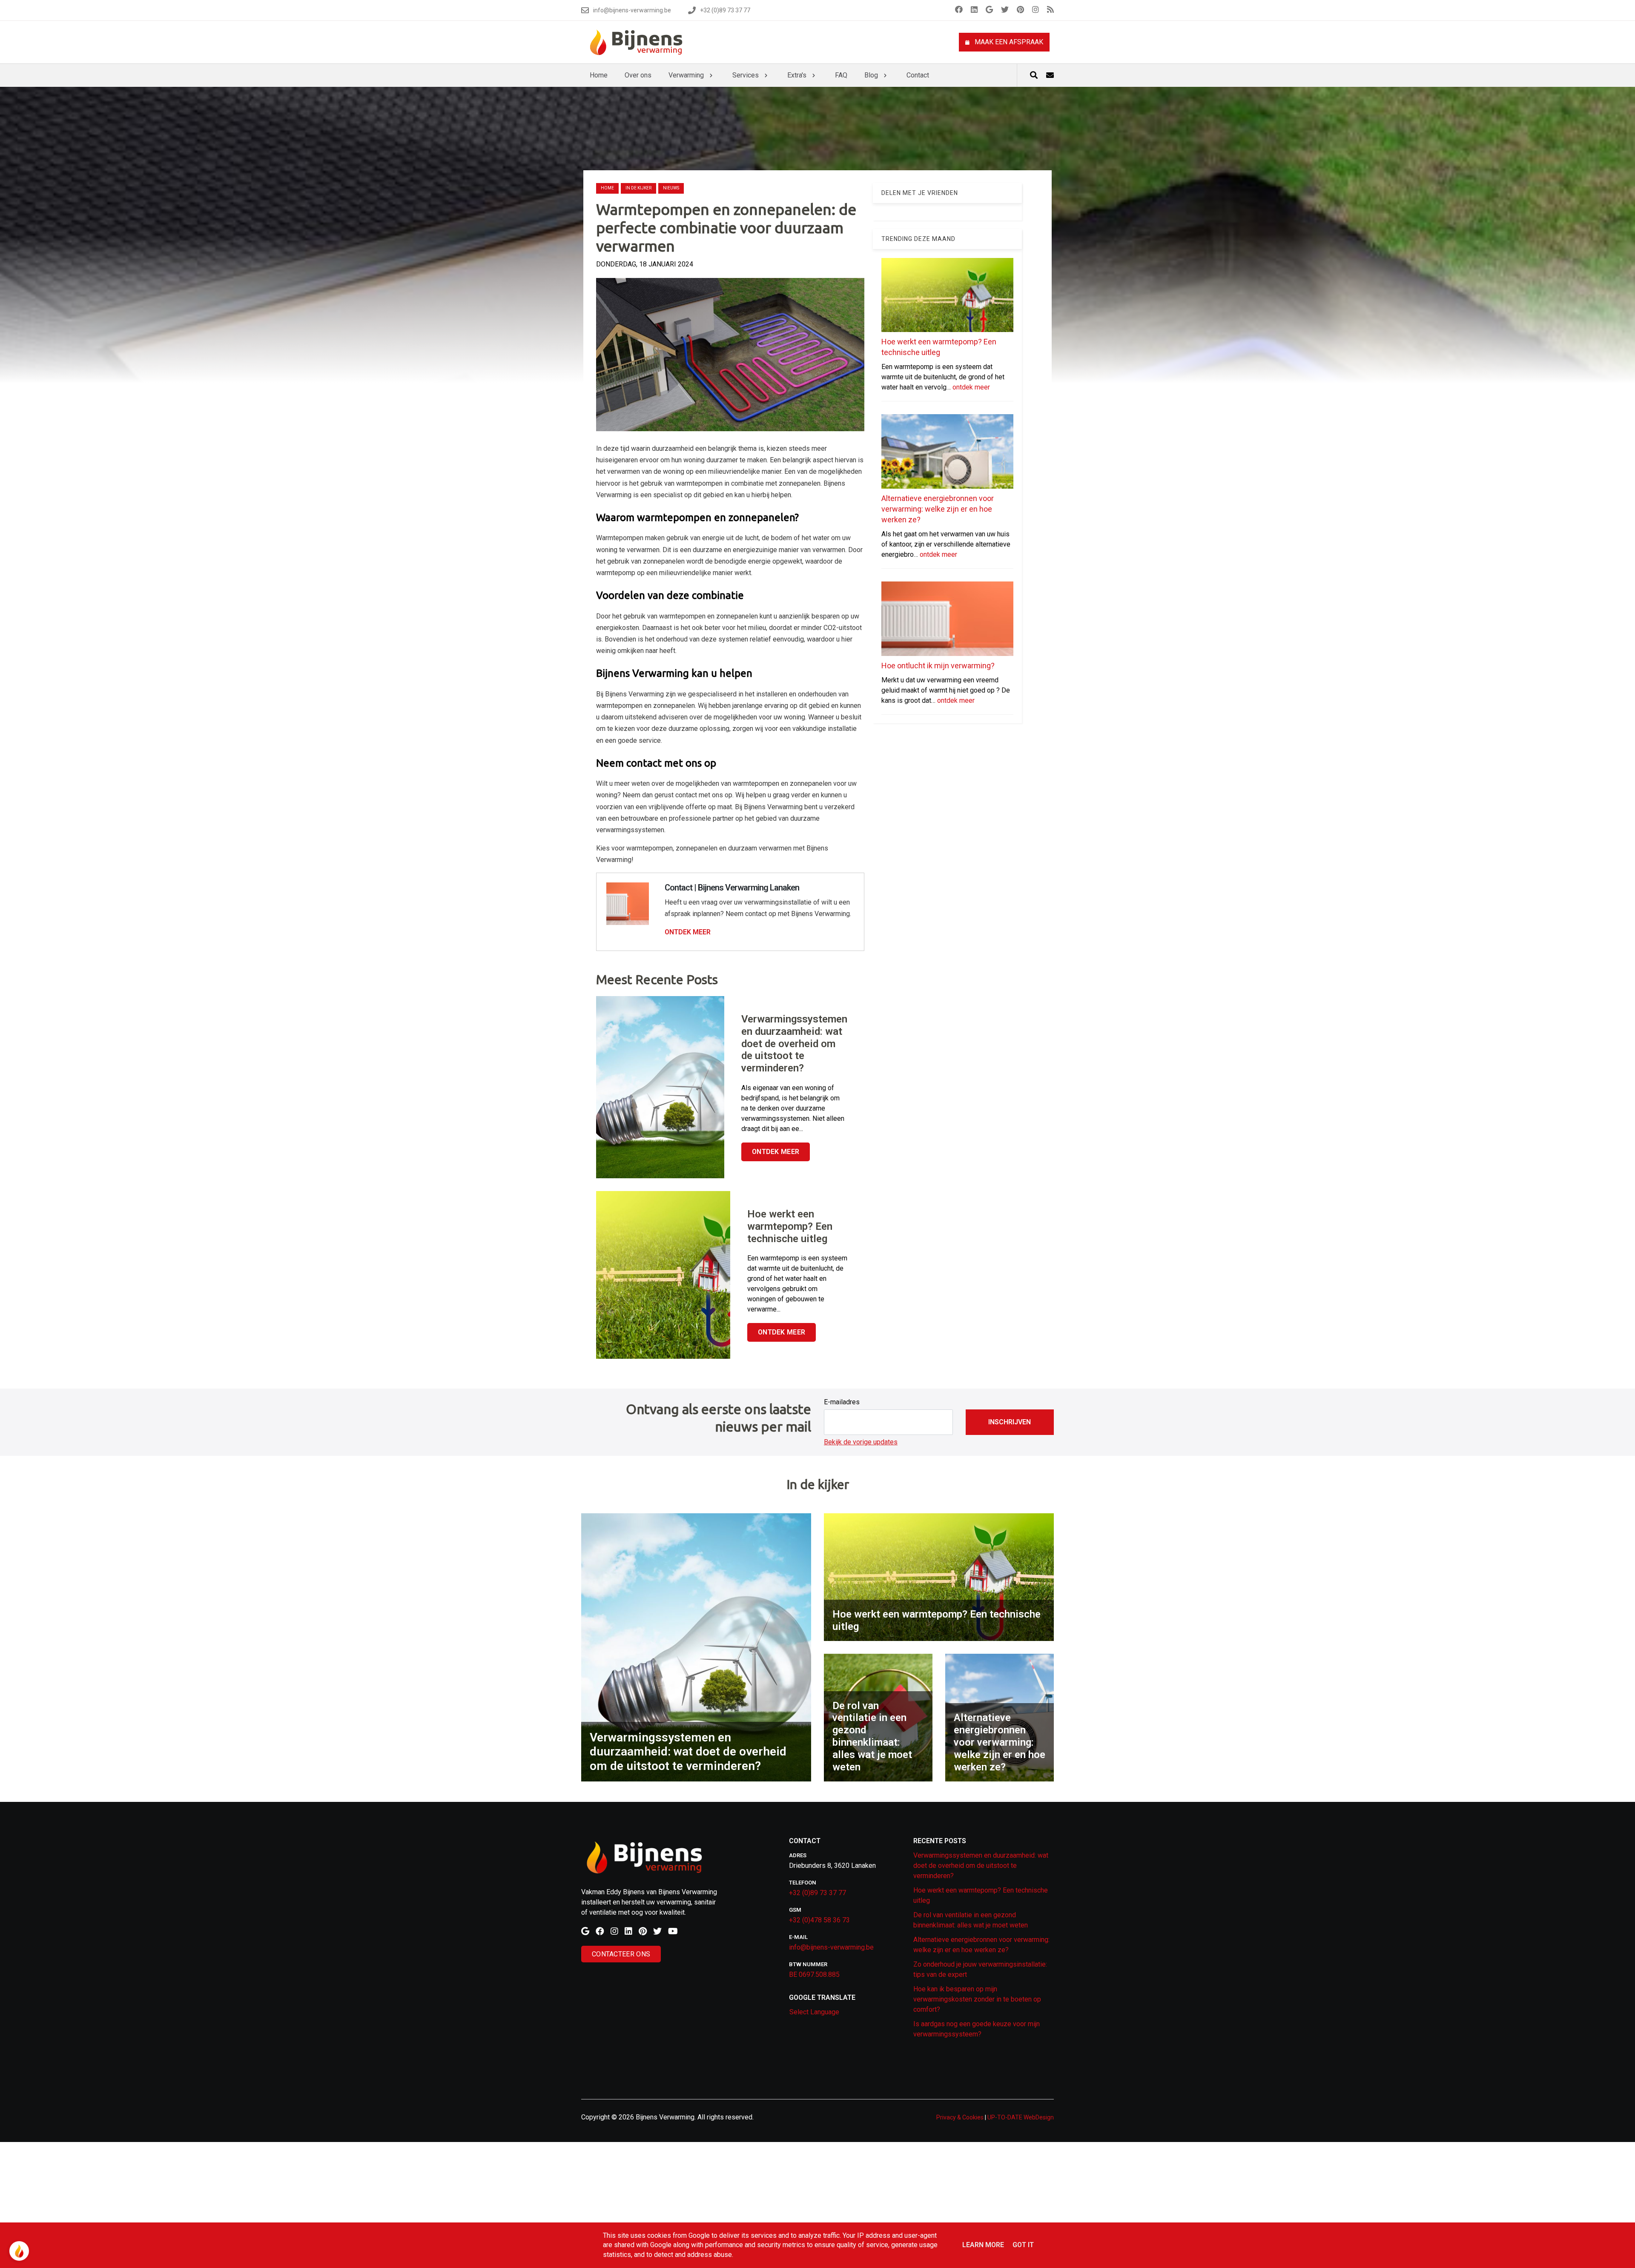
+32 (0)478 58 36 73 (819, 1920)
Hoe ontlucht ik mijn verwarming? (938, 666)
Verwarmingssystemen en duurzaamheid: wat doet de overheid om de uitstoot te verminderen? (981, 1866)
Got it (1023, 2245)
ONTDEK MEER (688, 932)
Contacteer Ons (621, 1954)
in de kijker (638, 188)
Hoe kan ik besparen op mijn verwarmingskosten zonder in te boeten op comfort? (977, 1999)
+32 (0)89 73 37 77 (817, 1893)
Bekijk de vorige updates (861, 1442)
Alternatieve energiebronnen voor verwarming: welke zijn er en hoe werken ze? (938, 509)
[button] (1010, 1422)
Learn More (983, 2245)
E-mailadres (842, 1402)
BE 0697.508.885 (814, 1974)
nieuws (671, 188)
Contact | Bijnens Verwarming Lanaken (732, 888)
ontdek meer (971, 387)
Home (607, 188)
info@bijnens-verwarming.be (831, 1947)
